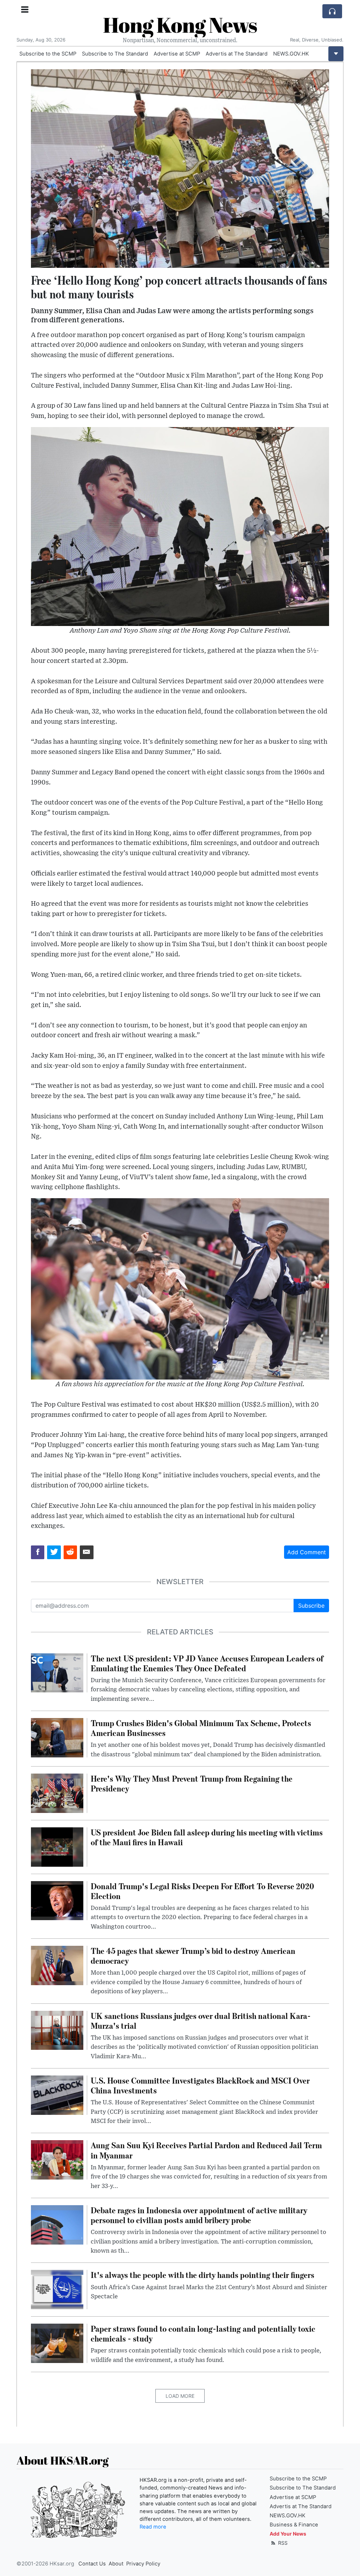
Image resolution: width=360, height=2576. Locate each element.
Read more (153, 2527)
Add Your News (288, 2534)
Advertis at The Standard (237, 54)
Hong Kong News (180, 25)
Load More (180, 2396)
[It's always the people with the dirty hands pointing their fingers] (57, 2289)
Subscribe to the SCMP (48, 54)
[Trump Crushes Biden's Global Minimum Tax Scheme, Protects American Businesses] (57, 1737)
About (116, 2564)
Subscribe (311, 1606)
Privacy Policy (143, 2564)
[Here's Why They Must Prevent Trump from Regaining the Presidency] (57, 1793)
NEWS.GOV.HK (291, 54)
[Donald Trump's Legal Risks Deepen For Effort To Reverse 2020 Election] (57, 1900)
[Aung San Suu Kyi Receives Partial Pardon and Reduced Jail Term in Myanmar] (57, 2159)
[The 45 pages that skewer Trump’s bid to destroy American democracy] (57, 1965)
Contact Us (92, 2564)
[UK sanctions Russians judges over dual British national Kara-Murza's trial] (57, 2030)
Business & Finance (294, 2525)
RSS (282, 2543)
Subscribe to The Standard (115, 54)
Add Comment (307, 1552)
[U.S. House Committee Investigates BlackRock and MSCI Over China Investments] (57, 2094)
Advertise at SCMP (177, 54)
